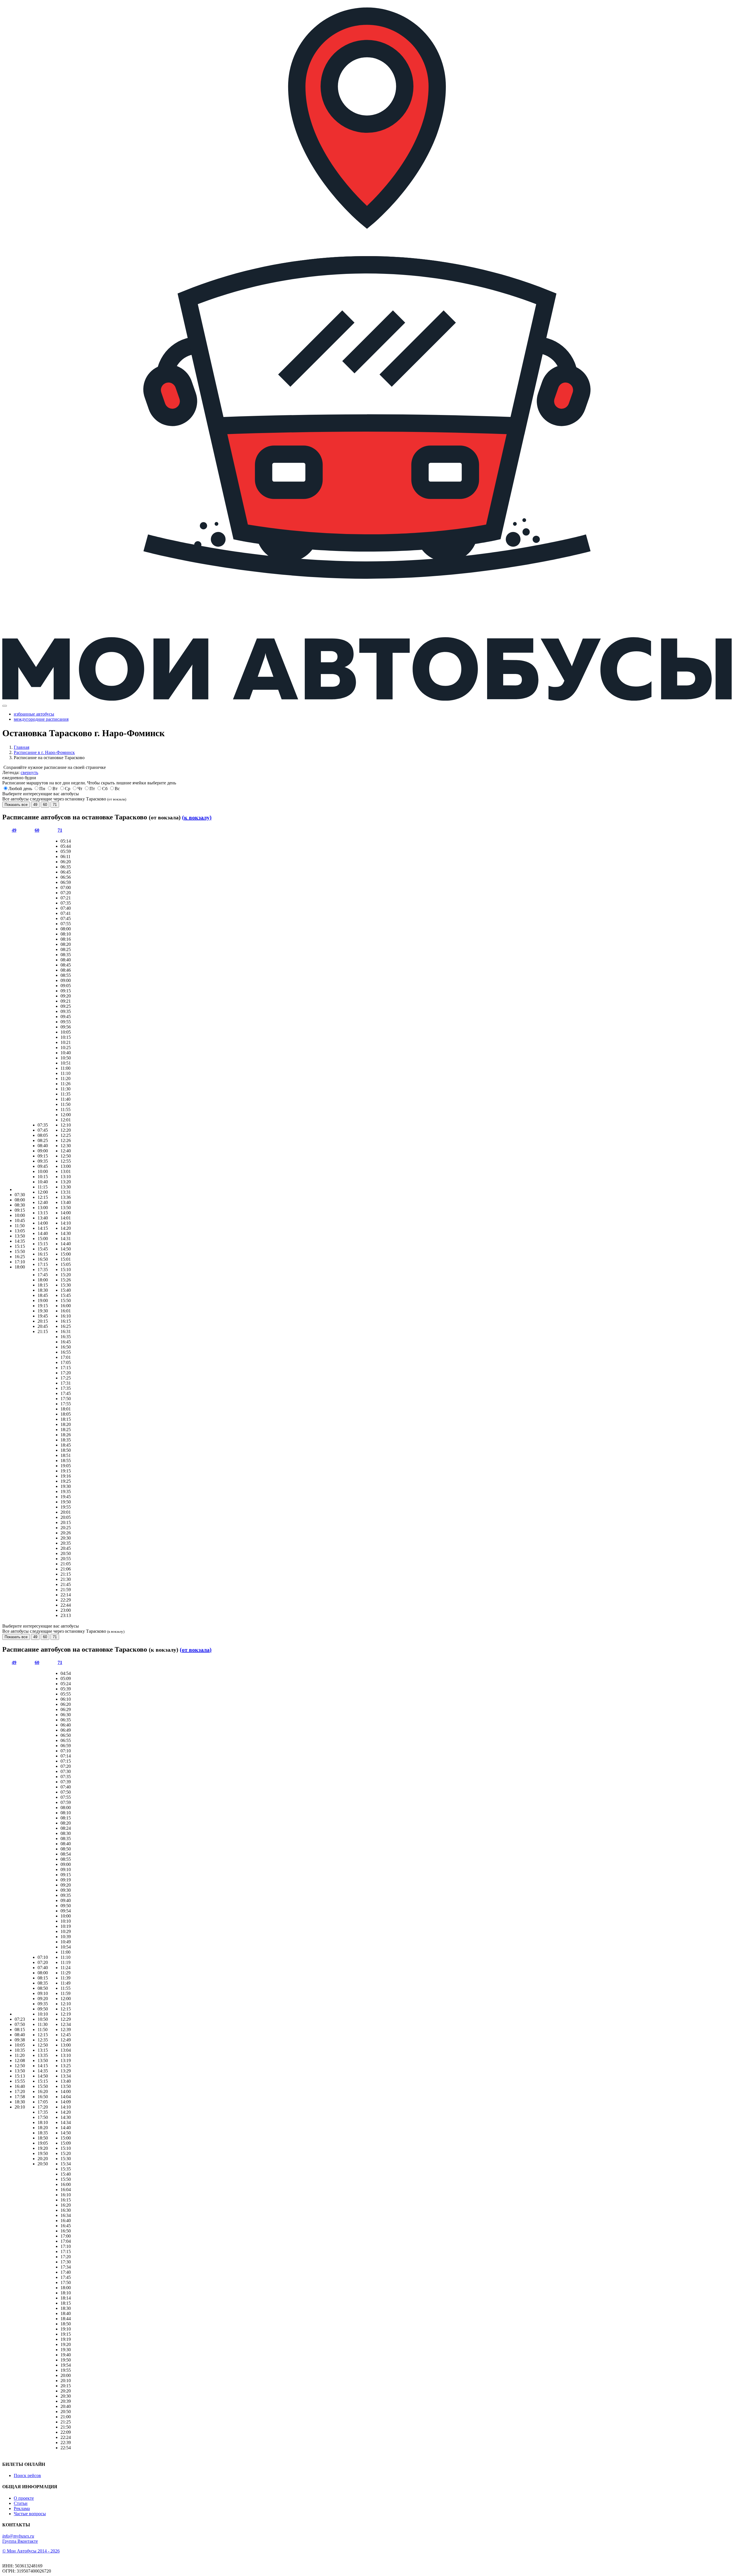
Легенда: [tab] (20, 772)
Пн (42, 789)
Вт (55, 789)
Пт (92, 789)
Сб (105, 789)
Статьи (21, 2503)
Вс (117, 789)
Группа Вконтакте (20, 2541)
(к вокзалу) (197, 817)
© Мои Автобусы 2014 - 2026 (31, 2551)
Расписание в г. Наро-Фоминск (44, 752)
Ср (68, 789)
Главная (22, 747)
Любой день (20, 789)
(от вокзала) (196, 1650)
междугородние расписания (41, 719)
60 (45, 805)
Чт (80, 789)
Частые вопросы (30, 2514)
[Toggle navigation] (5, 706)
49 (35, 805)
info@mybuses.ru (18, 2536)
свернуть (29, 772)
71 (55, 805)
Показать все (16, 805)
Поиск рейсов (27, 2475)
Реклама (22, 2508)
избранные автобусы (34, 714)
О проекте (24, 2498)
